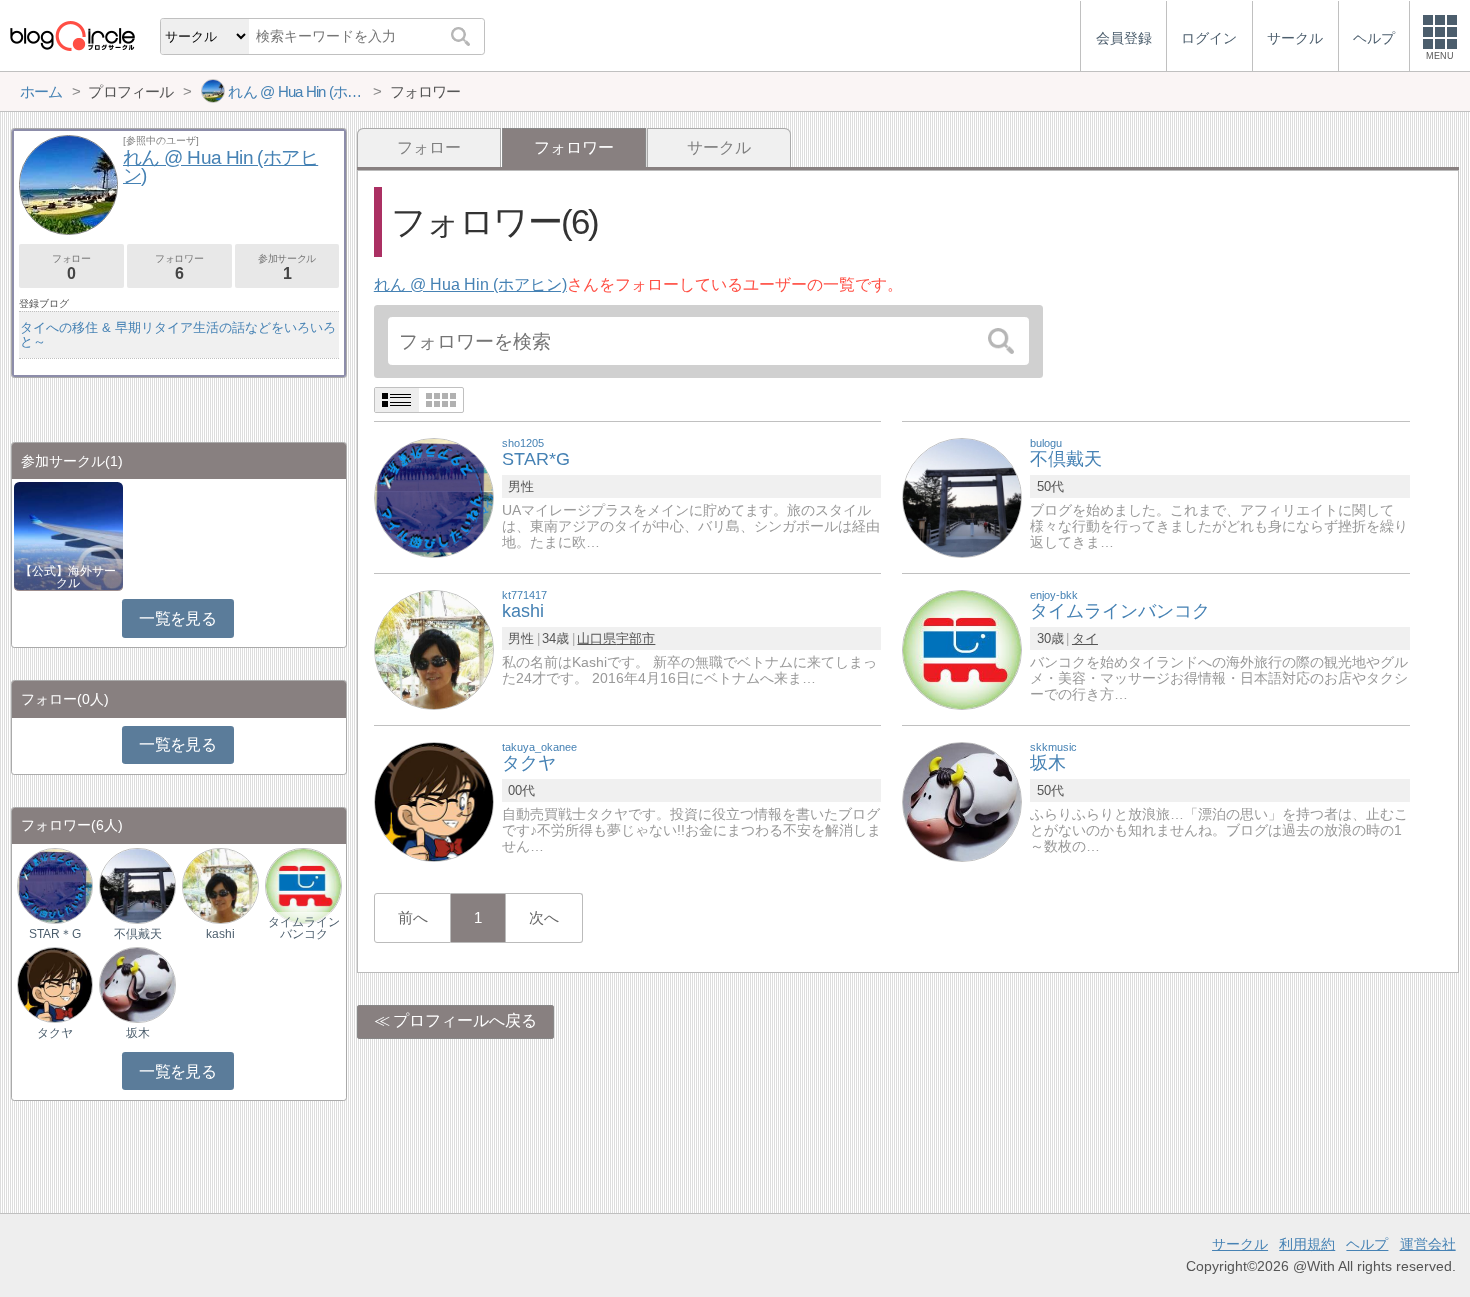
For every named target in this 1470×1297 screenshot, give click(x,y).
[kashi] (434, 648)
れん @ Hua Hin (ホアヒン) (470, 284)
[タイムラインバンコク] (962, 648)
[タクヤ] (434, 800)
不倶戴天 (138, 934)
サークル (719, 147)
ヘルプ (1367, 1244)
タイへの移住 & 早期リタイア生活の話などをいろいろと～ (178, 334)
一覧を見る (177, 618)
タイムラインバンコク (304, 928)
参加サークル (287, 267)
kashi (220, 934)
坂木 (138, 1033)
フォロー (429, 147)
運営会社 (1428, 1244)
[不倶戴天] (962, 496)
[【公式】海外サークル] (68, 534)
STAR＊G (55, 934)
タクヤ (55, 1033)
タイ (1085, 638)
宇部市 (635, 638)
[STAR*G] (434, 496)
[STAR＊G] (55, 884)
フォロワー (179, 267)
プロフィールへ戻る (465, 1020)
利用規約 (1307, 1244)
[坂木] (962, 800)
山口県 (596, 638)
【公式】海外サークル (68, 577)
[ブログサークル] (72, 35)
